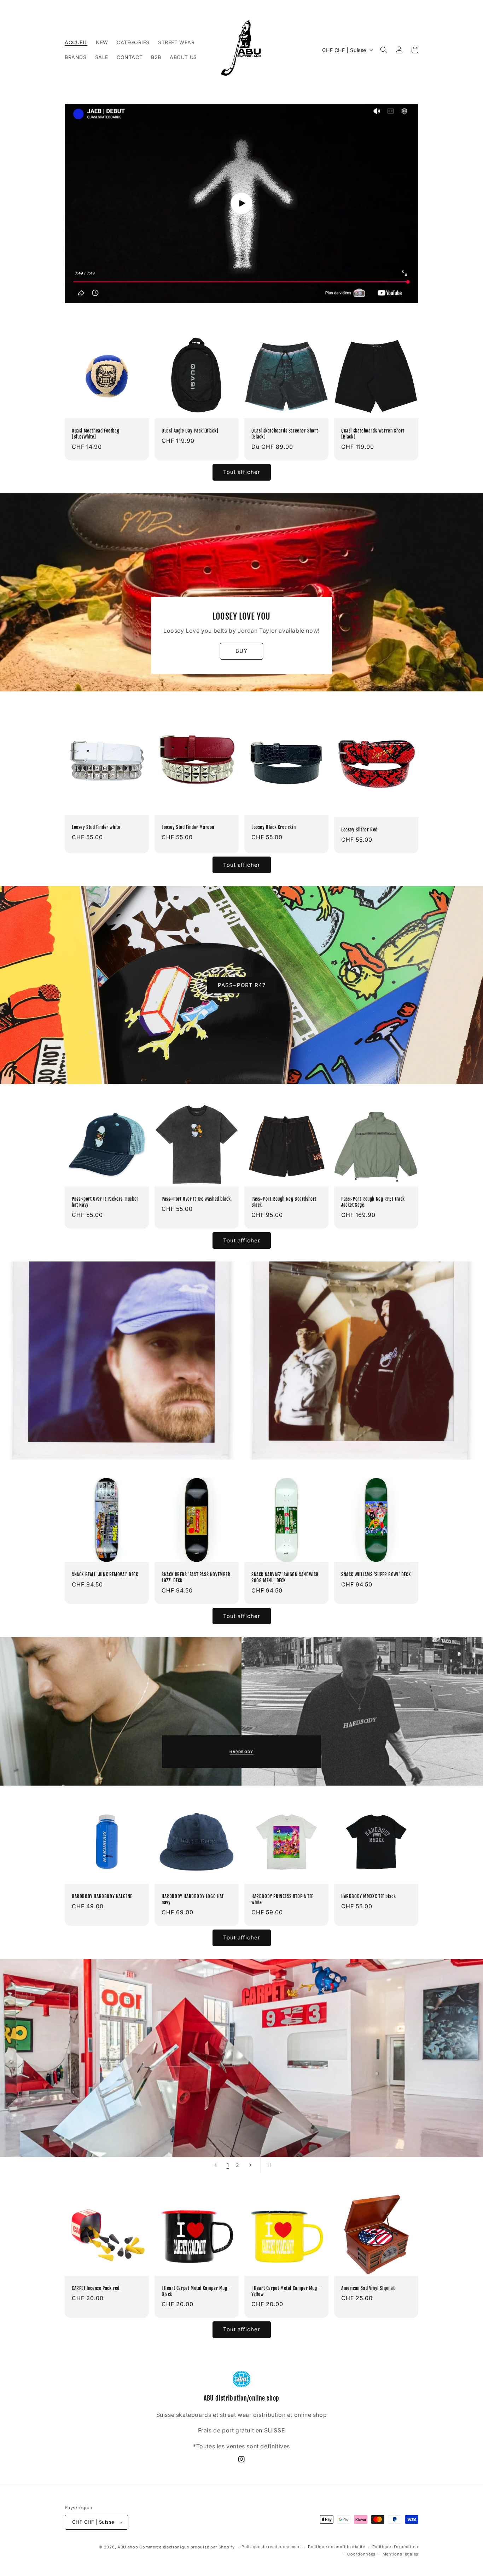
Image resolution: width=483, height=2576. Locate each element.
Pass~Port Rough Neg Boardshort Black (284, 1202)
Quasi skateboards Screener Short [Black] (285, 434)
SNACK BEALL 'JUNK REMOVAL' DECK (105, 1574)
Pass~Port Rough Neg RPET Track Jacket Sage (373, 1202)
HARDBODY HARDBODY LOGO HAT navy (193, 1899)
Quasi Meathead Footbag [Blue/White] (95, 434)
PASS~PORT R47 (242, 985)
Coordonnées (361, 2554)
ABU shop (128, 2547)
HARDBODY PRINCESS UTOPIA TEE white (282, 1899)
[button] (384, 50)
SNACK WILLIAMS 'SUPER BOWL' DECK (376, 1574)
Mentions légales (400, 2554)
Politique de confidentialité (337, 2547)
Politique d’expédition (395, 2547)
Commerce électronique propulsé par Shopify (187, 2547)
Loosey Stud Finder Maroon (188, 827)
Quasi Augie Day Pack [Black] (190, 431)
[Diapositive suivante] (250, 2165)
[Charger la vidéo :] (241, 204)
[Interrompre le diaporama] (268, 2165)
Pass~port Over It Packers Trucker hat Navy (105, 1202)
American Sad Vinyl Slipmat (368, 2288)
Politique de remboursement (271, 2547)
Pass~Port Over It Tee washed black (196, 1199)
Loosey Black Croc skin (273, 827)
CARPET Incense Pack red (96, 2288)
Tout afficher (242, 472)
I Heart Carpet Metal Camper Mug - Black (196, 2291)
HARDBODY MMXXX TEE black (368, 1896)
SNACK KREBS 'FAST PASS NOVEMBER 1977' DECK (196, 1577)
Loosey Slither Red (359, 830)
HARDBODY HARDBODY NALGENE (102, 1896)
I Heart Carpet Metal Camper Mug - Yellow (286, 2291)
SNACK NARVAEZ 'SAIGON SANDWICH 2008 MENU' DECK (285, 1577)
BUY (241, 651)
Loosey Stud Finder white (96, 827)
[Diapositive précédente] (215, 2165)
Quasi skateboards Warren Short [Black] (373, 434)
